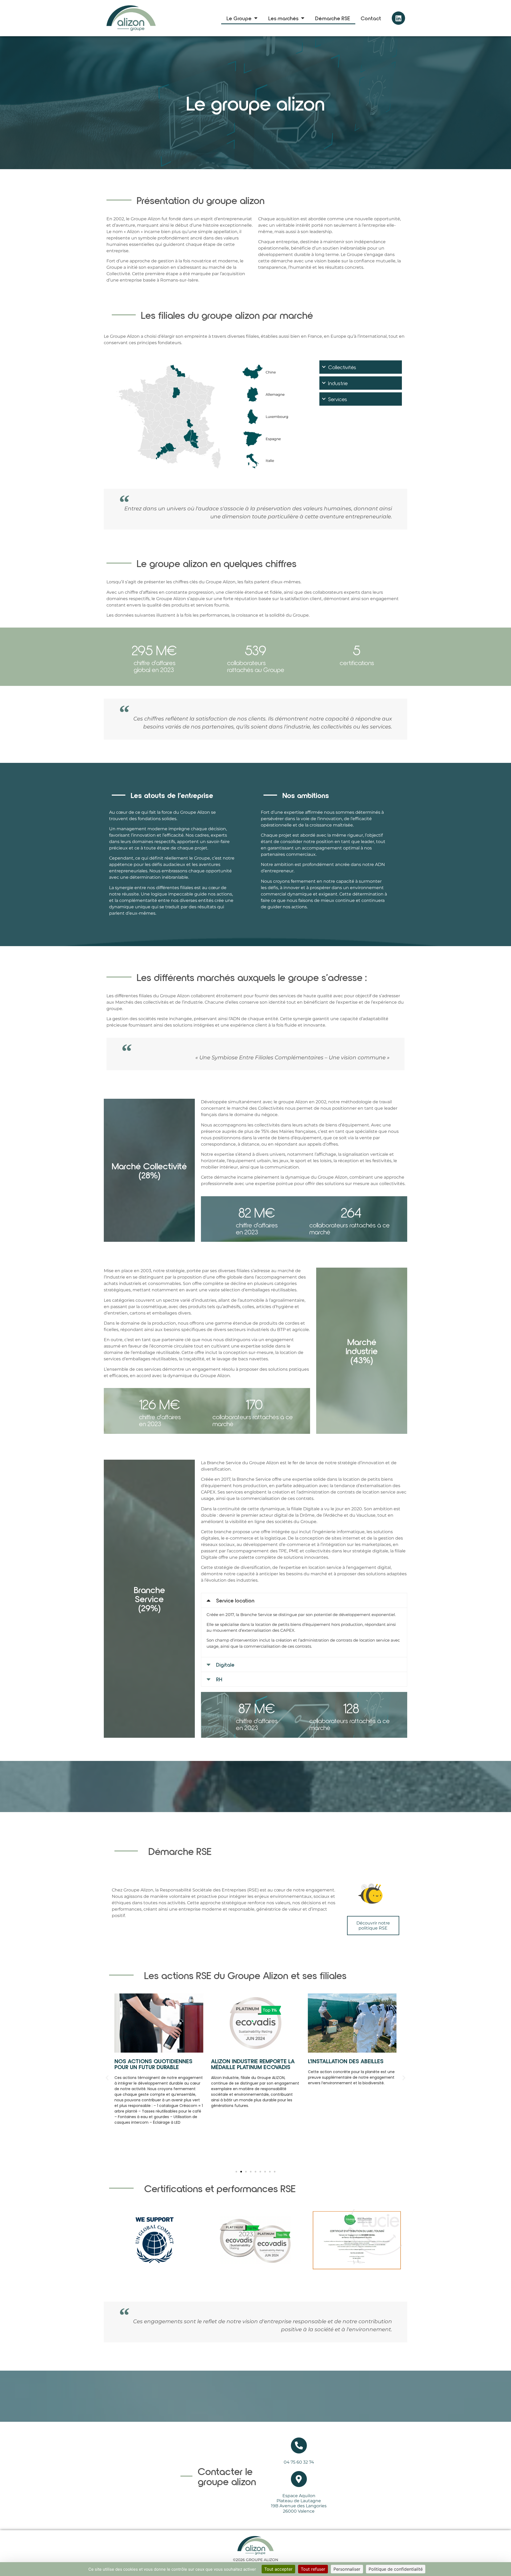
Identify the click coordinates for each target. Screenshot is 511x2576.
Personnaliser (347, 2569)
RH (219, 1679)
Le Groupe (239, 18)
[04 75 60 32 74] (299, 2445)
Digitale (225, 1665)
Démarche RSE (333, 18)
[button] (304, 1600)
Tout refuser (313, 2569)
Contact (371, 18)
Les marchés (283, 18)
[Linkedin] (398, 18)
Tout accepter (278, 2569)
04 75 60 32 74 (299, 2462)
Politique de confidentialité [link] (396, 2569)
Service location (235, 1600)
